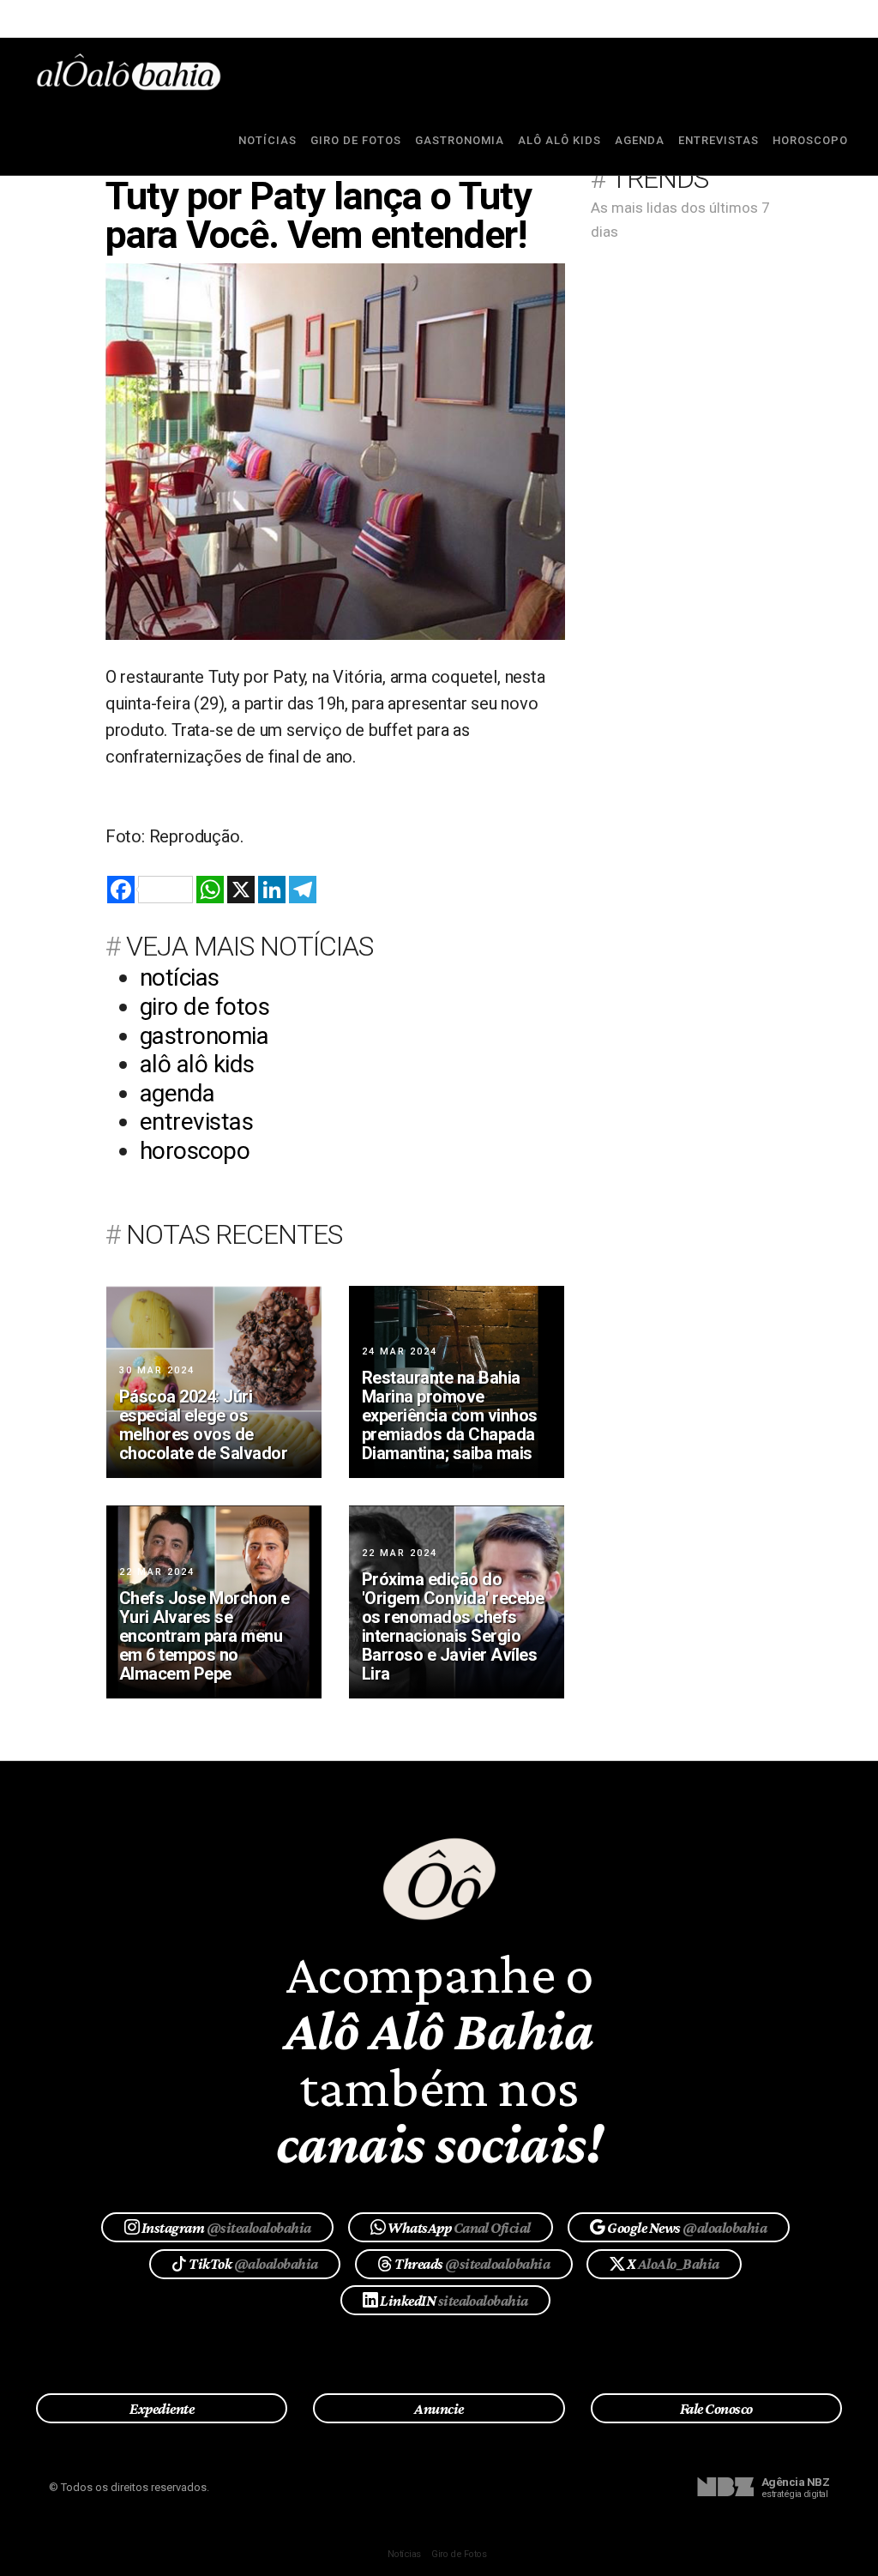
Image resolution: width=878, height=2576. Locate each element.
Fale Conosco (716, 2409)
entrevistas (719, 140)
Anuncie (439, 2409)
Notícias (404, 2554)
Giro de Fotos (459, 2554)
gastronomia (460, 140)
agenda (640, 140)
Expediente (162, 2409)
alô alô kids (559, 140)
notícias (268, 140)
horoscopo (810, 140)
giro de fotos (356, 140)
